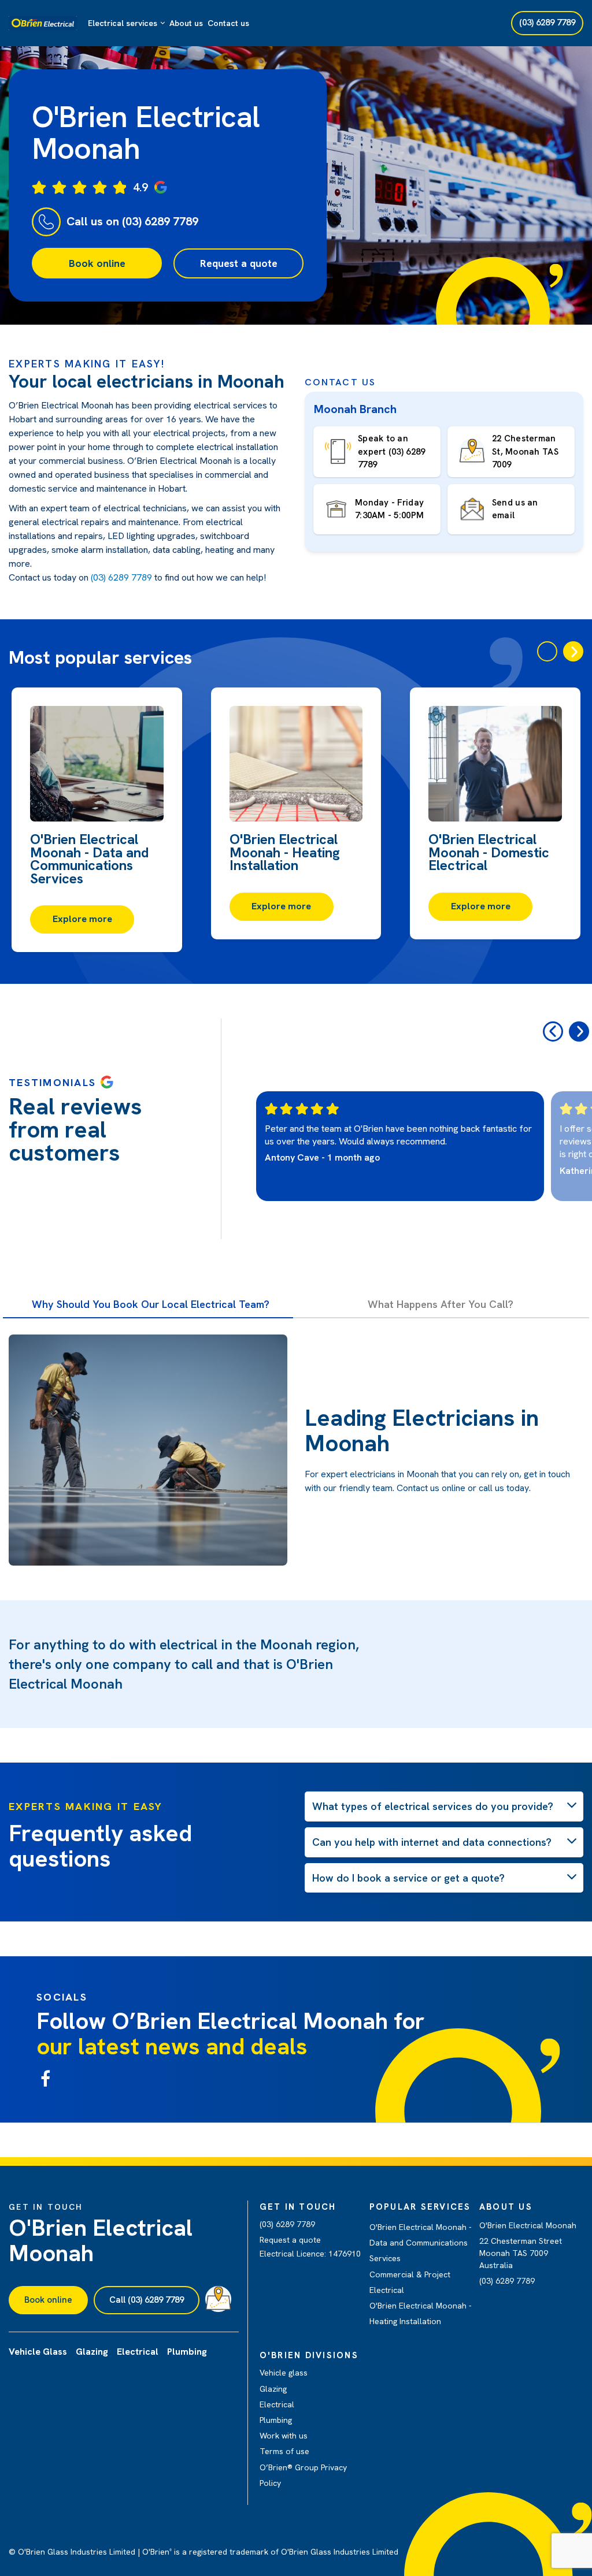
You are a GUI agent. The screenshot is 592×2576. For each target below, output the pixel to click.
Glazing (273, 2389)
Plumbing (276, 2420)
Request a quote (239, 263)
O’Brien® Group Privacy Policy (303, 2475)
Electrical (277, 2404)
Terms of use (284, 2451)
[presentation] (547, 651)
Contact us (228, 23)
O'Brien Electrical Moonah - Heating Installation (421, 2313)
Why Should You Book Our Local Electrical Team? (151, 1304)
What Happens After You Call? (441, 1304)
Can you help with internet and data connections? (432, 1842)
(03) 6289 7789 (121, 577)
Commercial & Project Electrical (410, 2282)
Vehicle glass (284, 2373)
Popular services (420, 2207)
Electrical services (123, 23)
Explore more (82, 919)
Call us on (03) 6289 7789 (132, 221)
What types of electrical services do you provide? (433, 1806)
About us (186, 23)
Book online (97, 263)
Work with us (284, 2436)
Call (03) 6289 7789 (147, 2300)
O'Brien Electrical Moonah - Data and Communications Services (421, 2243)
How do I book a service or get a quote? (408, 1878)
